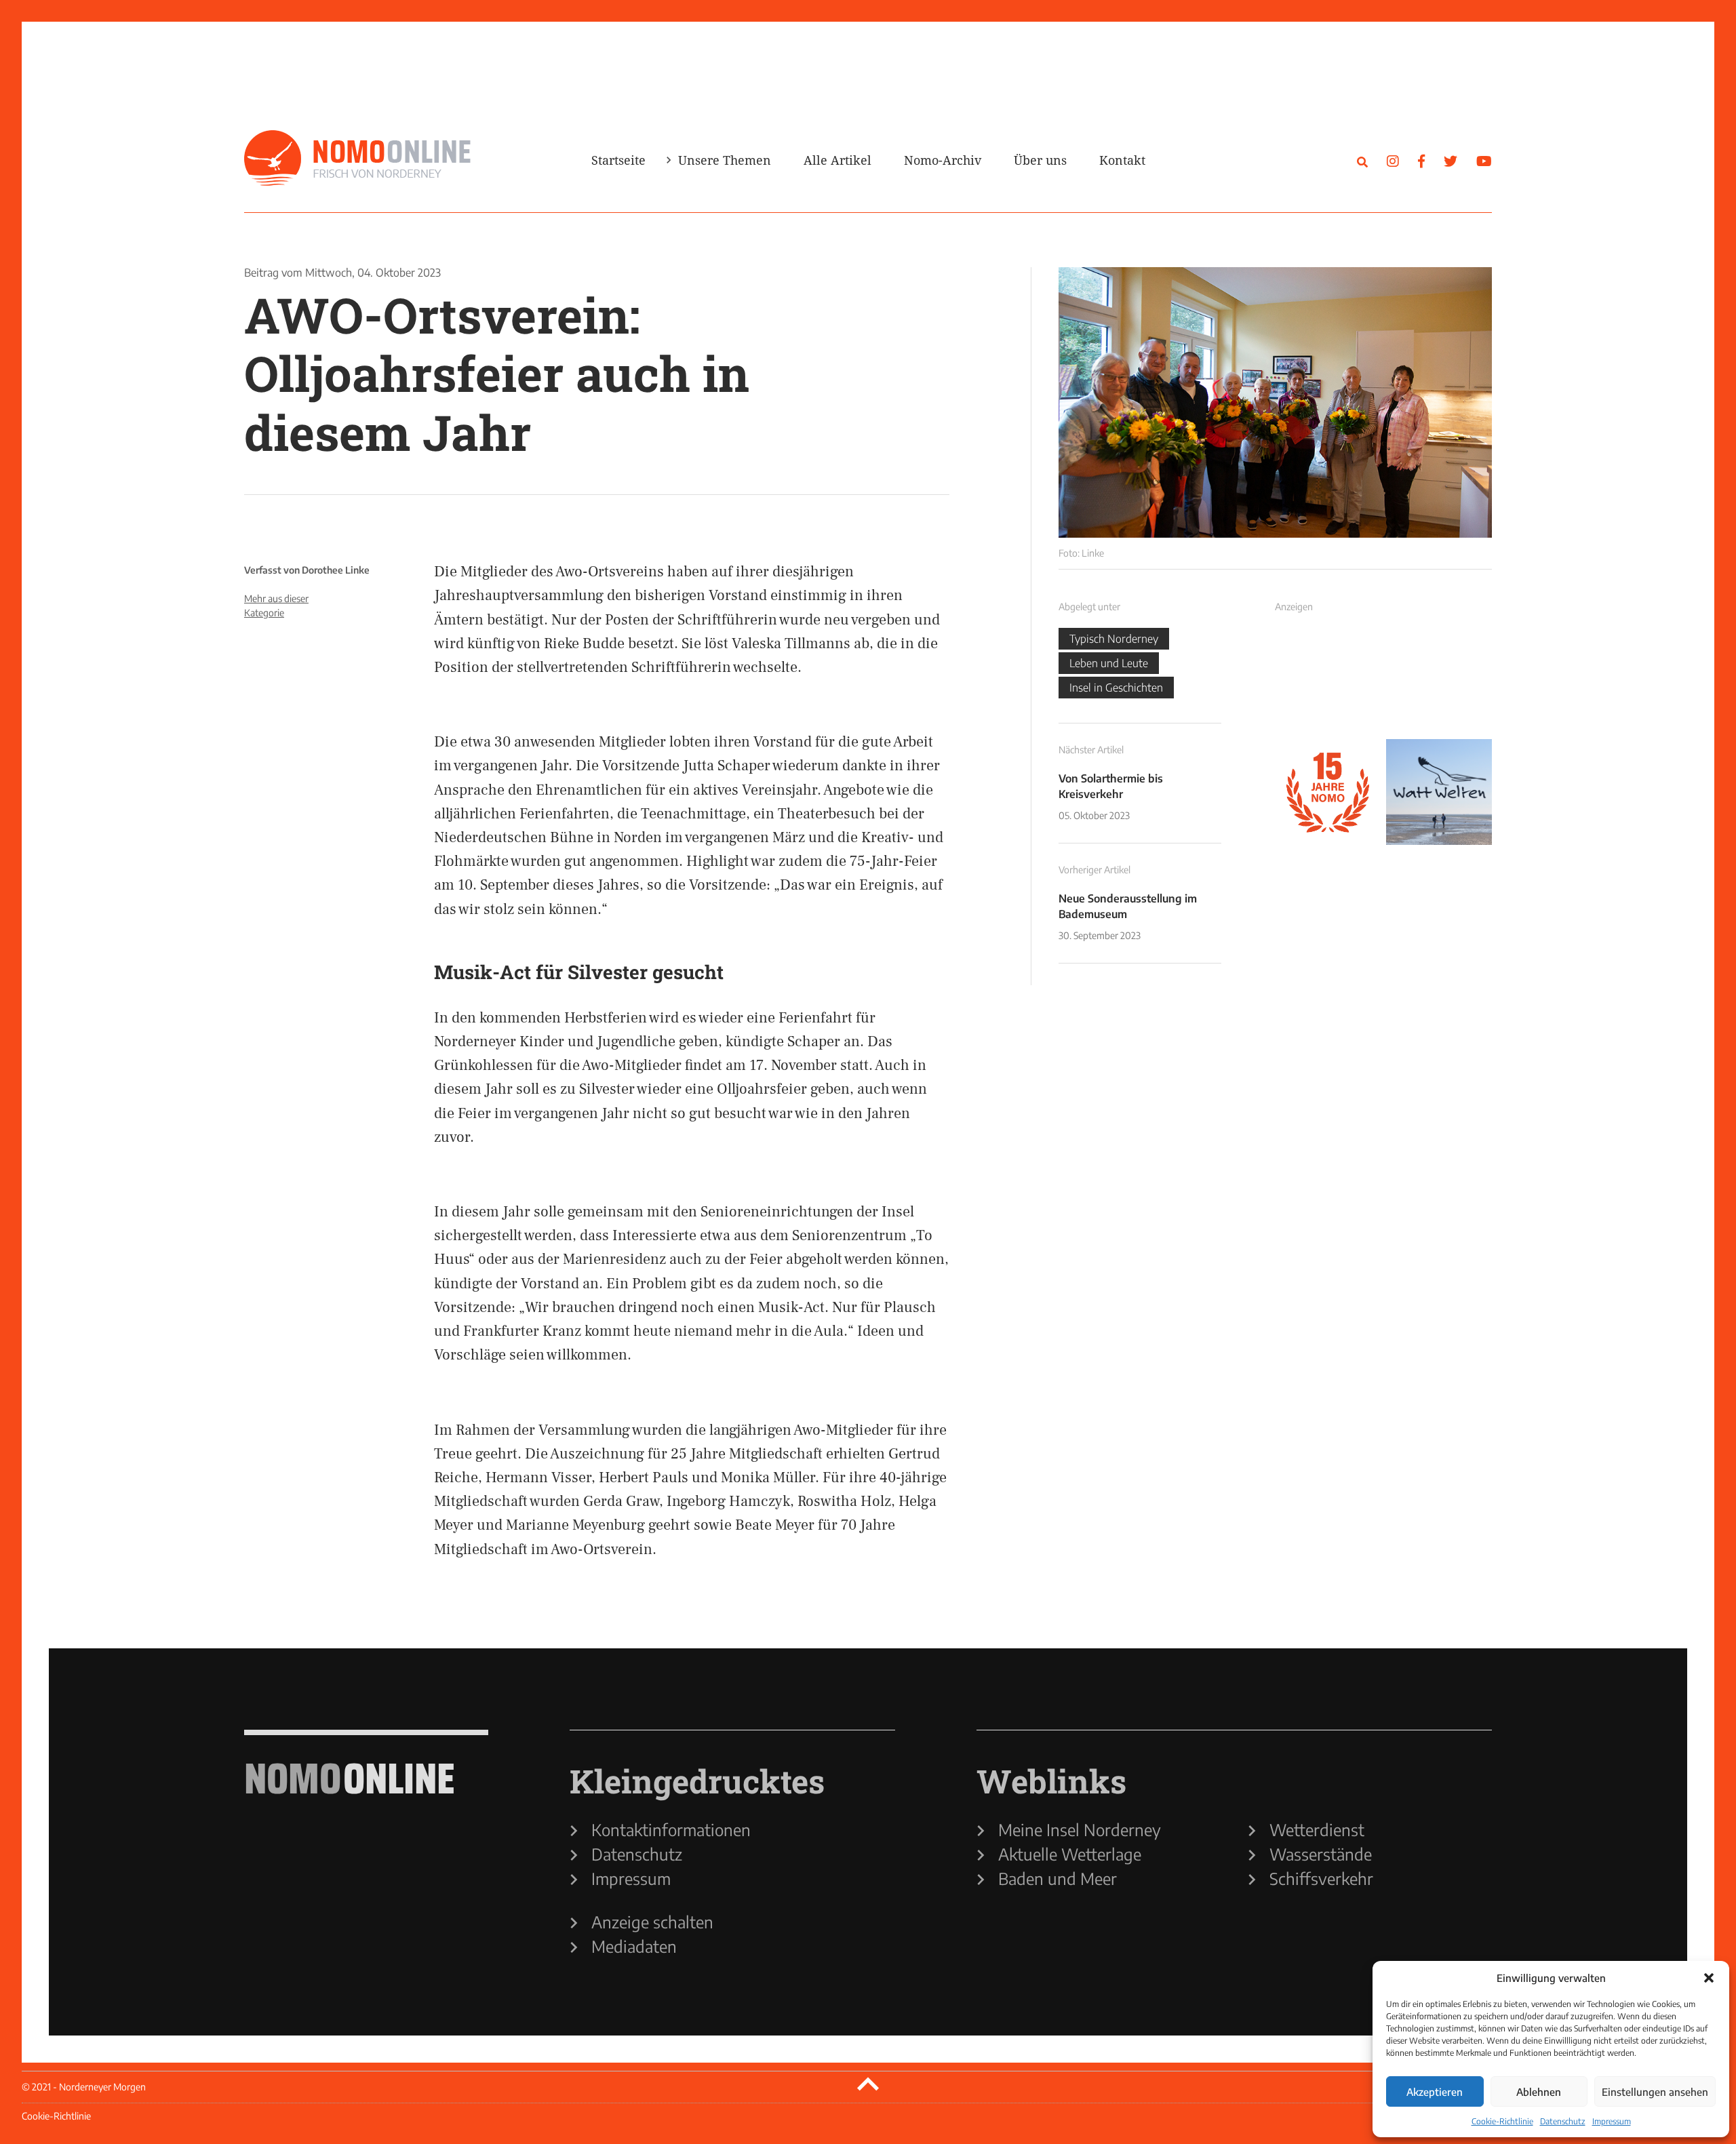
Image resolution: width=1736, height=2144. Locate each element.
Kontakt (1122, 160)
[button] (1709, 1978)
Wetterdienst (1317, 1829)
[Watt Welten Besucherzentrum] (1439, 792)
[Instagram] (1393, 160)
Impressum (1612, 2121)
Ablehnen (1539, 2092)
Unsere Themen (725, 160)
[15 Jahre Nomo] (1328, 792)
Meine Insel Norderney (1080, 1829)
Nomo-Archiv (943, 160)
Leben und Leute (1109, 663)
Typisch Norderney (1114, 639)
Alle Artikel (837, 160)
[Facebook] (1421, 160)
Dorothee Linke (336, 570)
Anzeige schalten (652, 1922)
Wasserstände (1321, 1854)
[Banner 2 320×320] (1439, 681)
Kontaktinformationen (671, 1829)
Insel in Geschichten (1116, 688)
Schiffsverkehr (1321, 1878)
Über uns (1040, 160)
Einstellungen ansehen (1655, 2092)
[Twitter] (1451, 160)
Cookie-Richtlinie (1502, 2121)
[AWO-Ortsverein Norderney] (1275, 402)
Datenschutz (1563, 2121)
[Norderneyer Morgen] (357, 159)
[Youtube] (1484, 160)
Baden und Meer (1058, 1878)
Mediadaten (634, 1946)
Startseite (618, 160)
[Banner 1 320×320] (1328, 681)
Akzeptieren (1435, 2092)
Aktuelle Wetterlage (1070, 1854)
